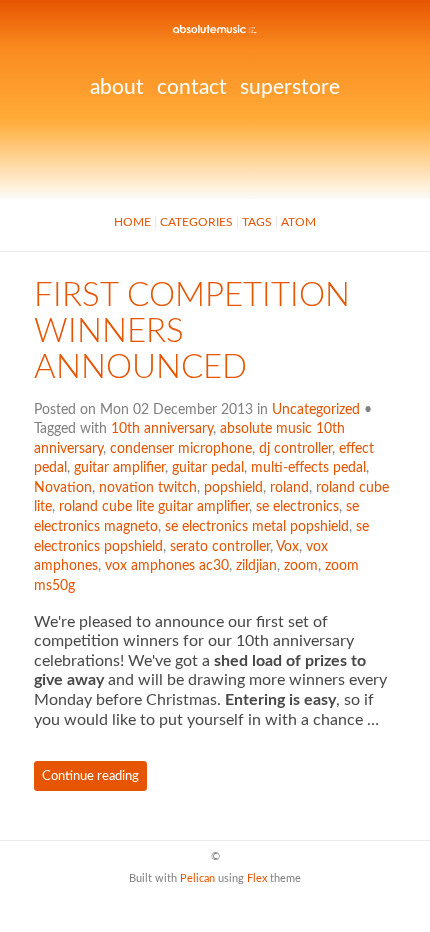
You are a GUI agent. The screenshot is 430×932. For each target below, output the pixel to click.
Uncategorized (316, 410)
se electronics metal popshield (257, 527)
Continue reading (90, 776)
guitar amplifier (119, 468)
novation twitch (148, 488)
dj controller (295, 449)
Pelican (197, 878)
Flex (257, 878)
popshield (233, 488)
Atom (298, 222)
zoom (301, 566)
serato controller (220, 547)
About (117, 87)
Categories (196, 222)
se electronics (297, 507)
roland (289, 488)
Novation (63, 488)
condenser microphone (181, 449)
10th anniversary (162, 429)
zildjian (256, 566)
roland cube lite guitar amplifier (154, 507)
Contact (192, 87)
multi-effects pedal (308, 468)
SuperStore (290, 87)
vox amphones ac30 (167, 566)
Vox (287, 547)
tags (257, 222)
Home (132, 222)
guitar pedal (208, 468)
